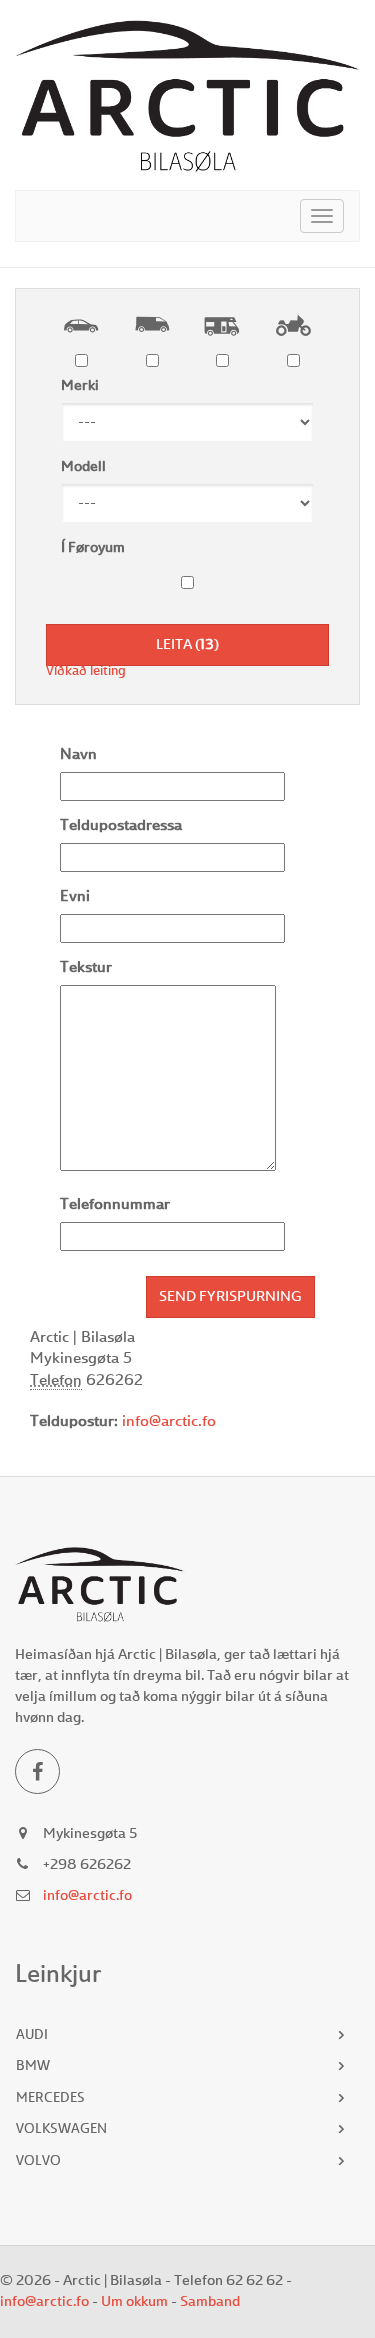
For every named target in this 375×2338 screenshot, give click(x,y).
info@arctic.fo (169, 1422)
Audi (32, 2035)
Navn (78, 755)
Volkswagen (61, 2129)
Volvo (38, 2161)
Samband (210, 2302)
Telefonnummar (115, 1205)
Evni (75, 897)
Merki (80, 386)
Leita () (187, 645)
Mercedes (50, 2098)
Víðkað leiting (86, 671)
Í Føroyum (93, 548)
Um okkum (134, 2302)
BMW (33, 2066)
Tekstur (86, 968)
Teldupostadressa (121, 826)
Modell (83, 467)
